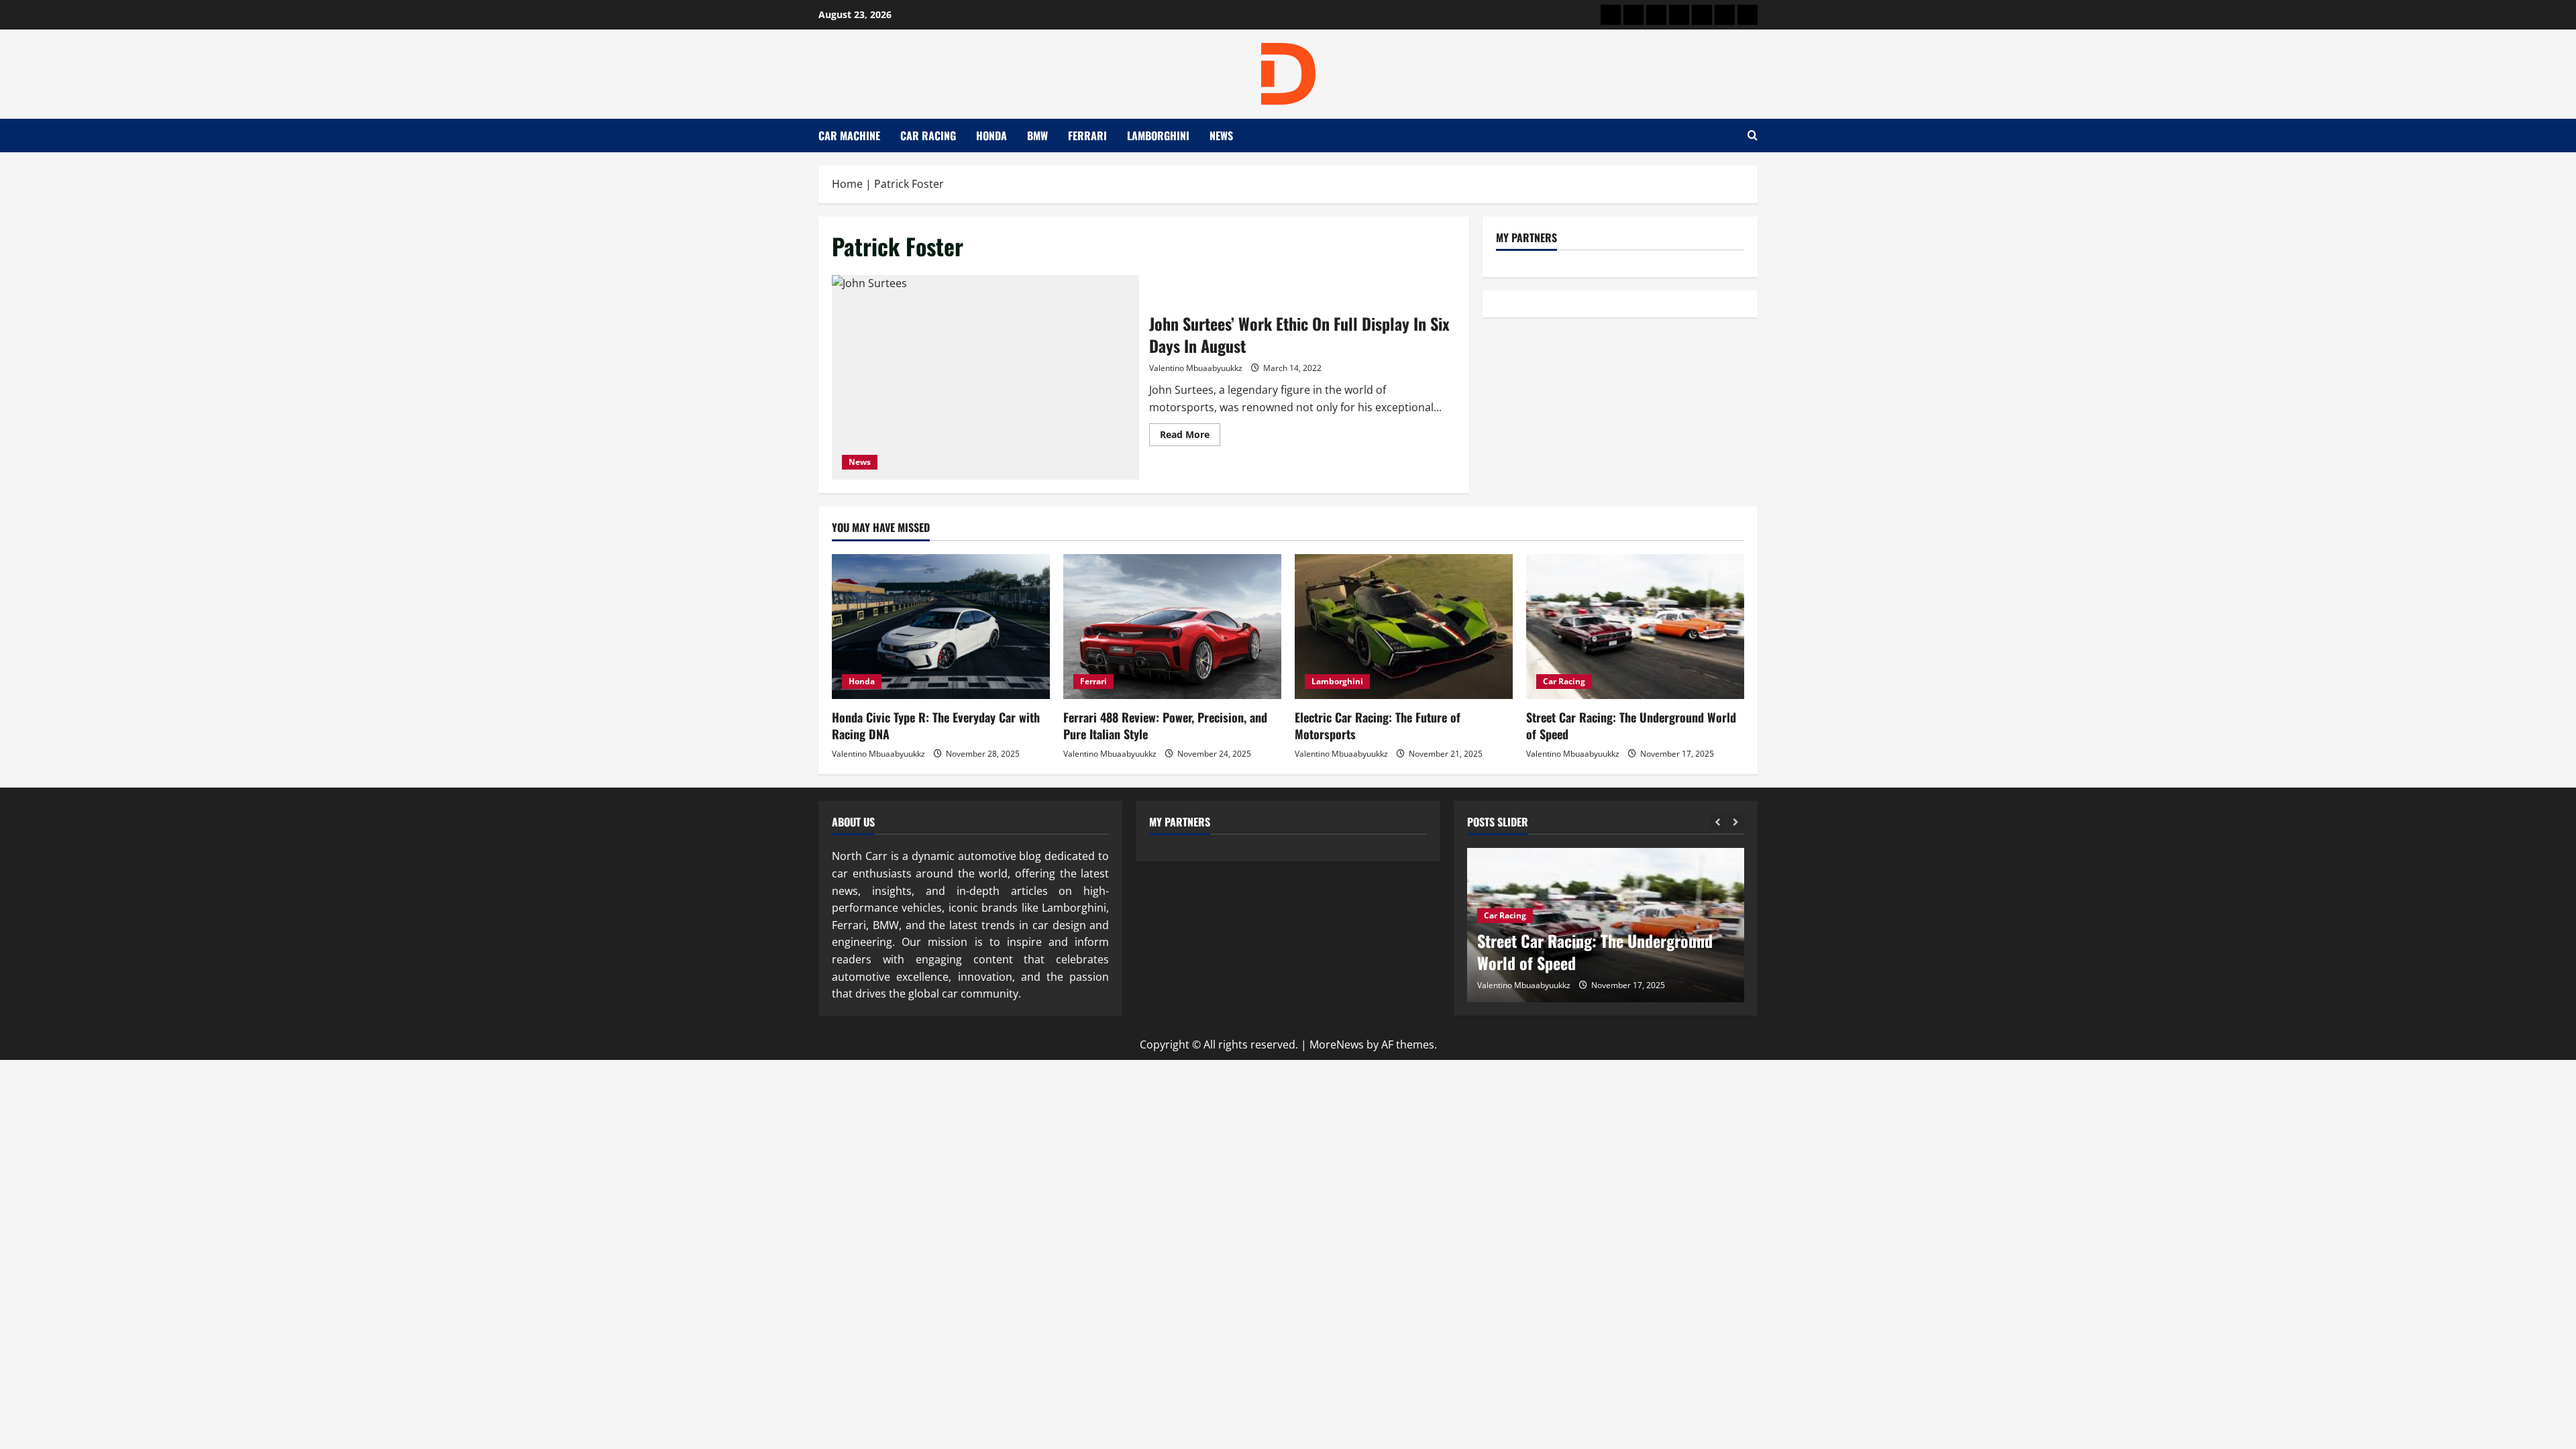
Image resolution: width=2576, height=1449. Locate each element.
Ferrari (1087, 136)
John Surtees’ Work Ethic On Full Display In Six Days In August (985, 377)
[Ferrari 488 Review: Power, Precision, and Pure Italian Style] (1172, 627)
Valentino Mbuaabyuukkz (1196, 368)
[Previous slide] (1718, 823)
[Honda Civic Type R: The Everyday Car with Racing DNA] (941, 627)
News (1221, 136)
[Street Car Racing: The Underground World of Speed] (1635, 627)
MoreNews (1337, 1044)
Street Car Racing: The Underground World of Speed (1631, 726)
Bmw (1037, 136)
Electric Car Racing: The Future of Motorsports (1378, 726)
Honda (991, 136)
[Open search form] (1753, 136)
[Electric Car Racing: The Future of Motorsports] (1404, 627)
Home (847, 184)
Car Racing (928, 136)
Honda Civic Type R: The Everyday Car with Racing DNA (936, 726)
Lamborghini (1158, 136)
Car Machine (849, 136)
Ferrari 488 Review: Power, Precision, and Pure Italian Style (1165, 726)
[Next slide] (1736, 823)
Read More (1190, 437)
